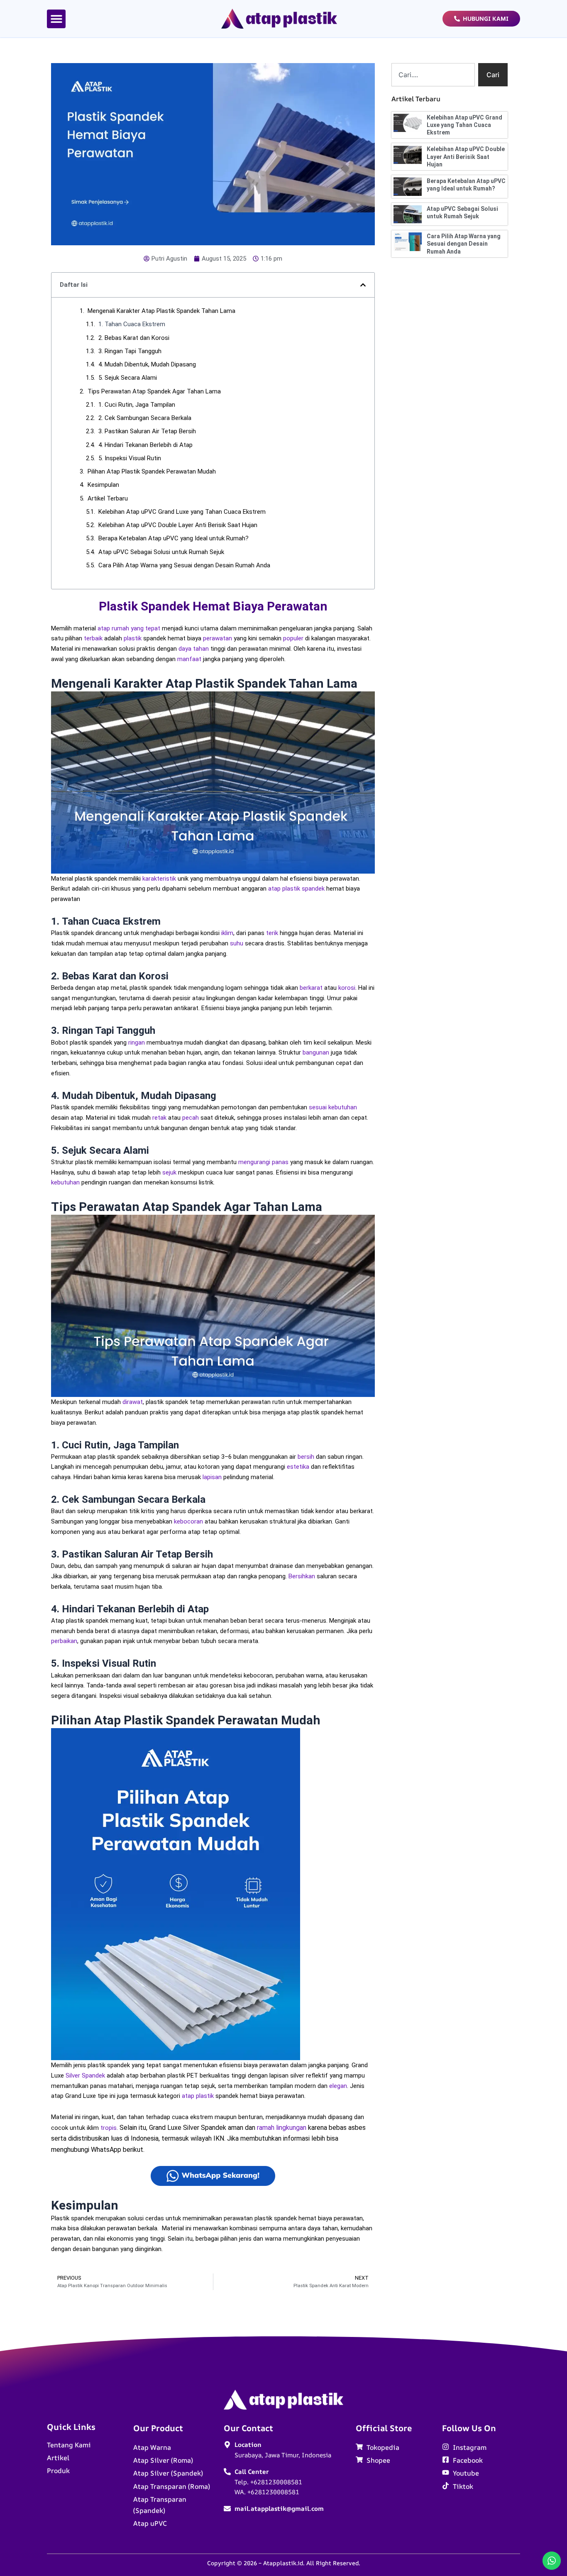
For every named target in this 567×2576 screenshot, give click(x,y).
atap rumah (113, 628)
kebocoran (188, 1521)
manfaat (189, 659)
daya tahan (194, 649)
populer (293, 638)
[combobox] (433, 75)
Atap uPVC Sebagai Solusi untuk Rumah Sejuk (161, 552)
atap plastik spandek (296, 889)
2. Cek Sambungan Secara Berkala (145, 418)
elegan (338, 2086)
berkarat (311, 988)
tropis (109, 2128)
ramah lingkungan (282, 2128)
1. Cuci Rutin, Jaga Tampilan (137, 405)
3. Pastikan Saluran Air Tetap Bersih (147, 431)
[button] (56, 19)
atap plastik (198, 2096)
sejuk (169, 1172)
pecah (191, 1118)
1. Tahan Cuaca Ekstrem (132, 324)
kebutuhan (65, 1182)
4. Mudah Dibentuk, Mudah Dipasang (147, 364)
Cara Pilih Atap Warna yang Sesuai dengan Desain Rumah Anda (184, 565)
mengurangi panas (263, 1162)
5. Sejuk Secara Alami (128, 378)
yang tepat (145, 628)
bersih (306, 1457)
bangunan (316, 1052)
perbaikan (64, 1641)
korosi (347, 988)
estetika (298, 1467)
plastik (133, 638)
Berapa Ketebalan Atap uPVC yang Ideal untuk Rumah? (174, 538)
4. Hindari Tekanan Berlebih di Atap (145, 445)
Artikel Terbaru (108, 498)
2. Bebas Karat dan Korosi (134, 338)
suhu (237, 943)
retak (159, 1118)
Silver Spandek (85, 2075)
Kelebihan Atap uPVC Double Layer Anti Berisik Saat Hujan (178, 525)
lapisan (212, 1477)
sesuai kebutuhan (333, 1107)
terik (272, 933)
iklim (227, 933)
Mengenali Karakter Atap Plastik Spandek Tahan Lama (161, 311)
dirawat (133, 1402)
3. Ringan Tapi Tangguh (130, 351)
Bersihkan (302, 1576)
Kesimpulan (103, 485)
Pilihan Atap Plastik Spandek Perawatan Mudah (152, 471)
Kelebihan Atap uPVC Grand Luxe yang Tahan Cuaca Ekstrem (182, 512)
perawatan (218, 638)
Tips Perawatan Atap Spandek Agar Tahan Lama (154, 391)
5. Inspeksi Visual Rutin (130, 458)
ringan (137, 1043)
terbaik (93, 638)
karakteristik (159, 879)
